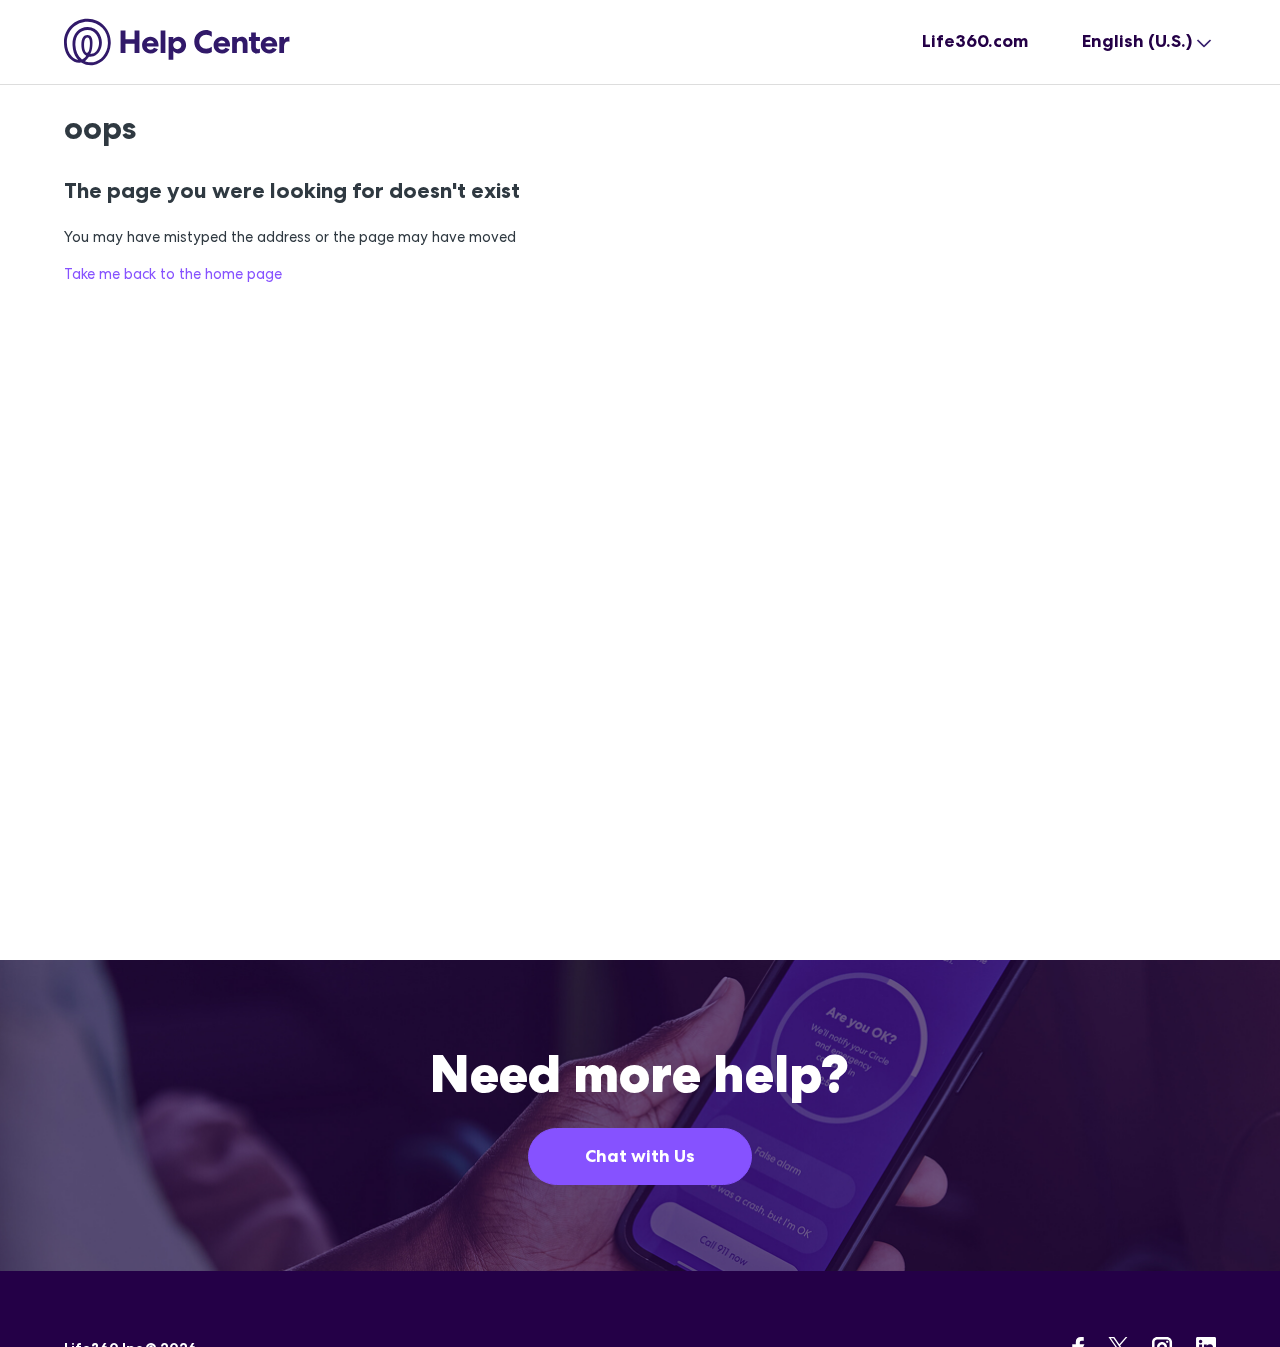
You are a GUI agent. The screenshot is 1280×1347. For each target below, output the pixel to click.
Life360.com (975, 41)
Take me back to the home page (173, 273)
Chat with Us (640, 1156)
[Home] (177, 42)
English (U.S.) (1137, 41)
